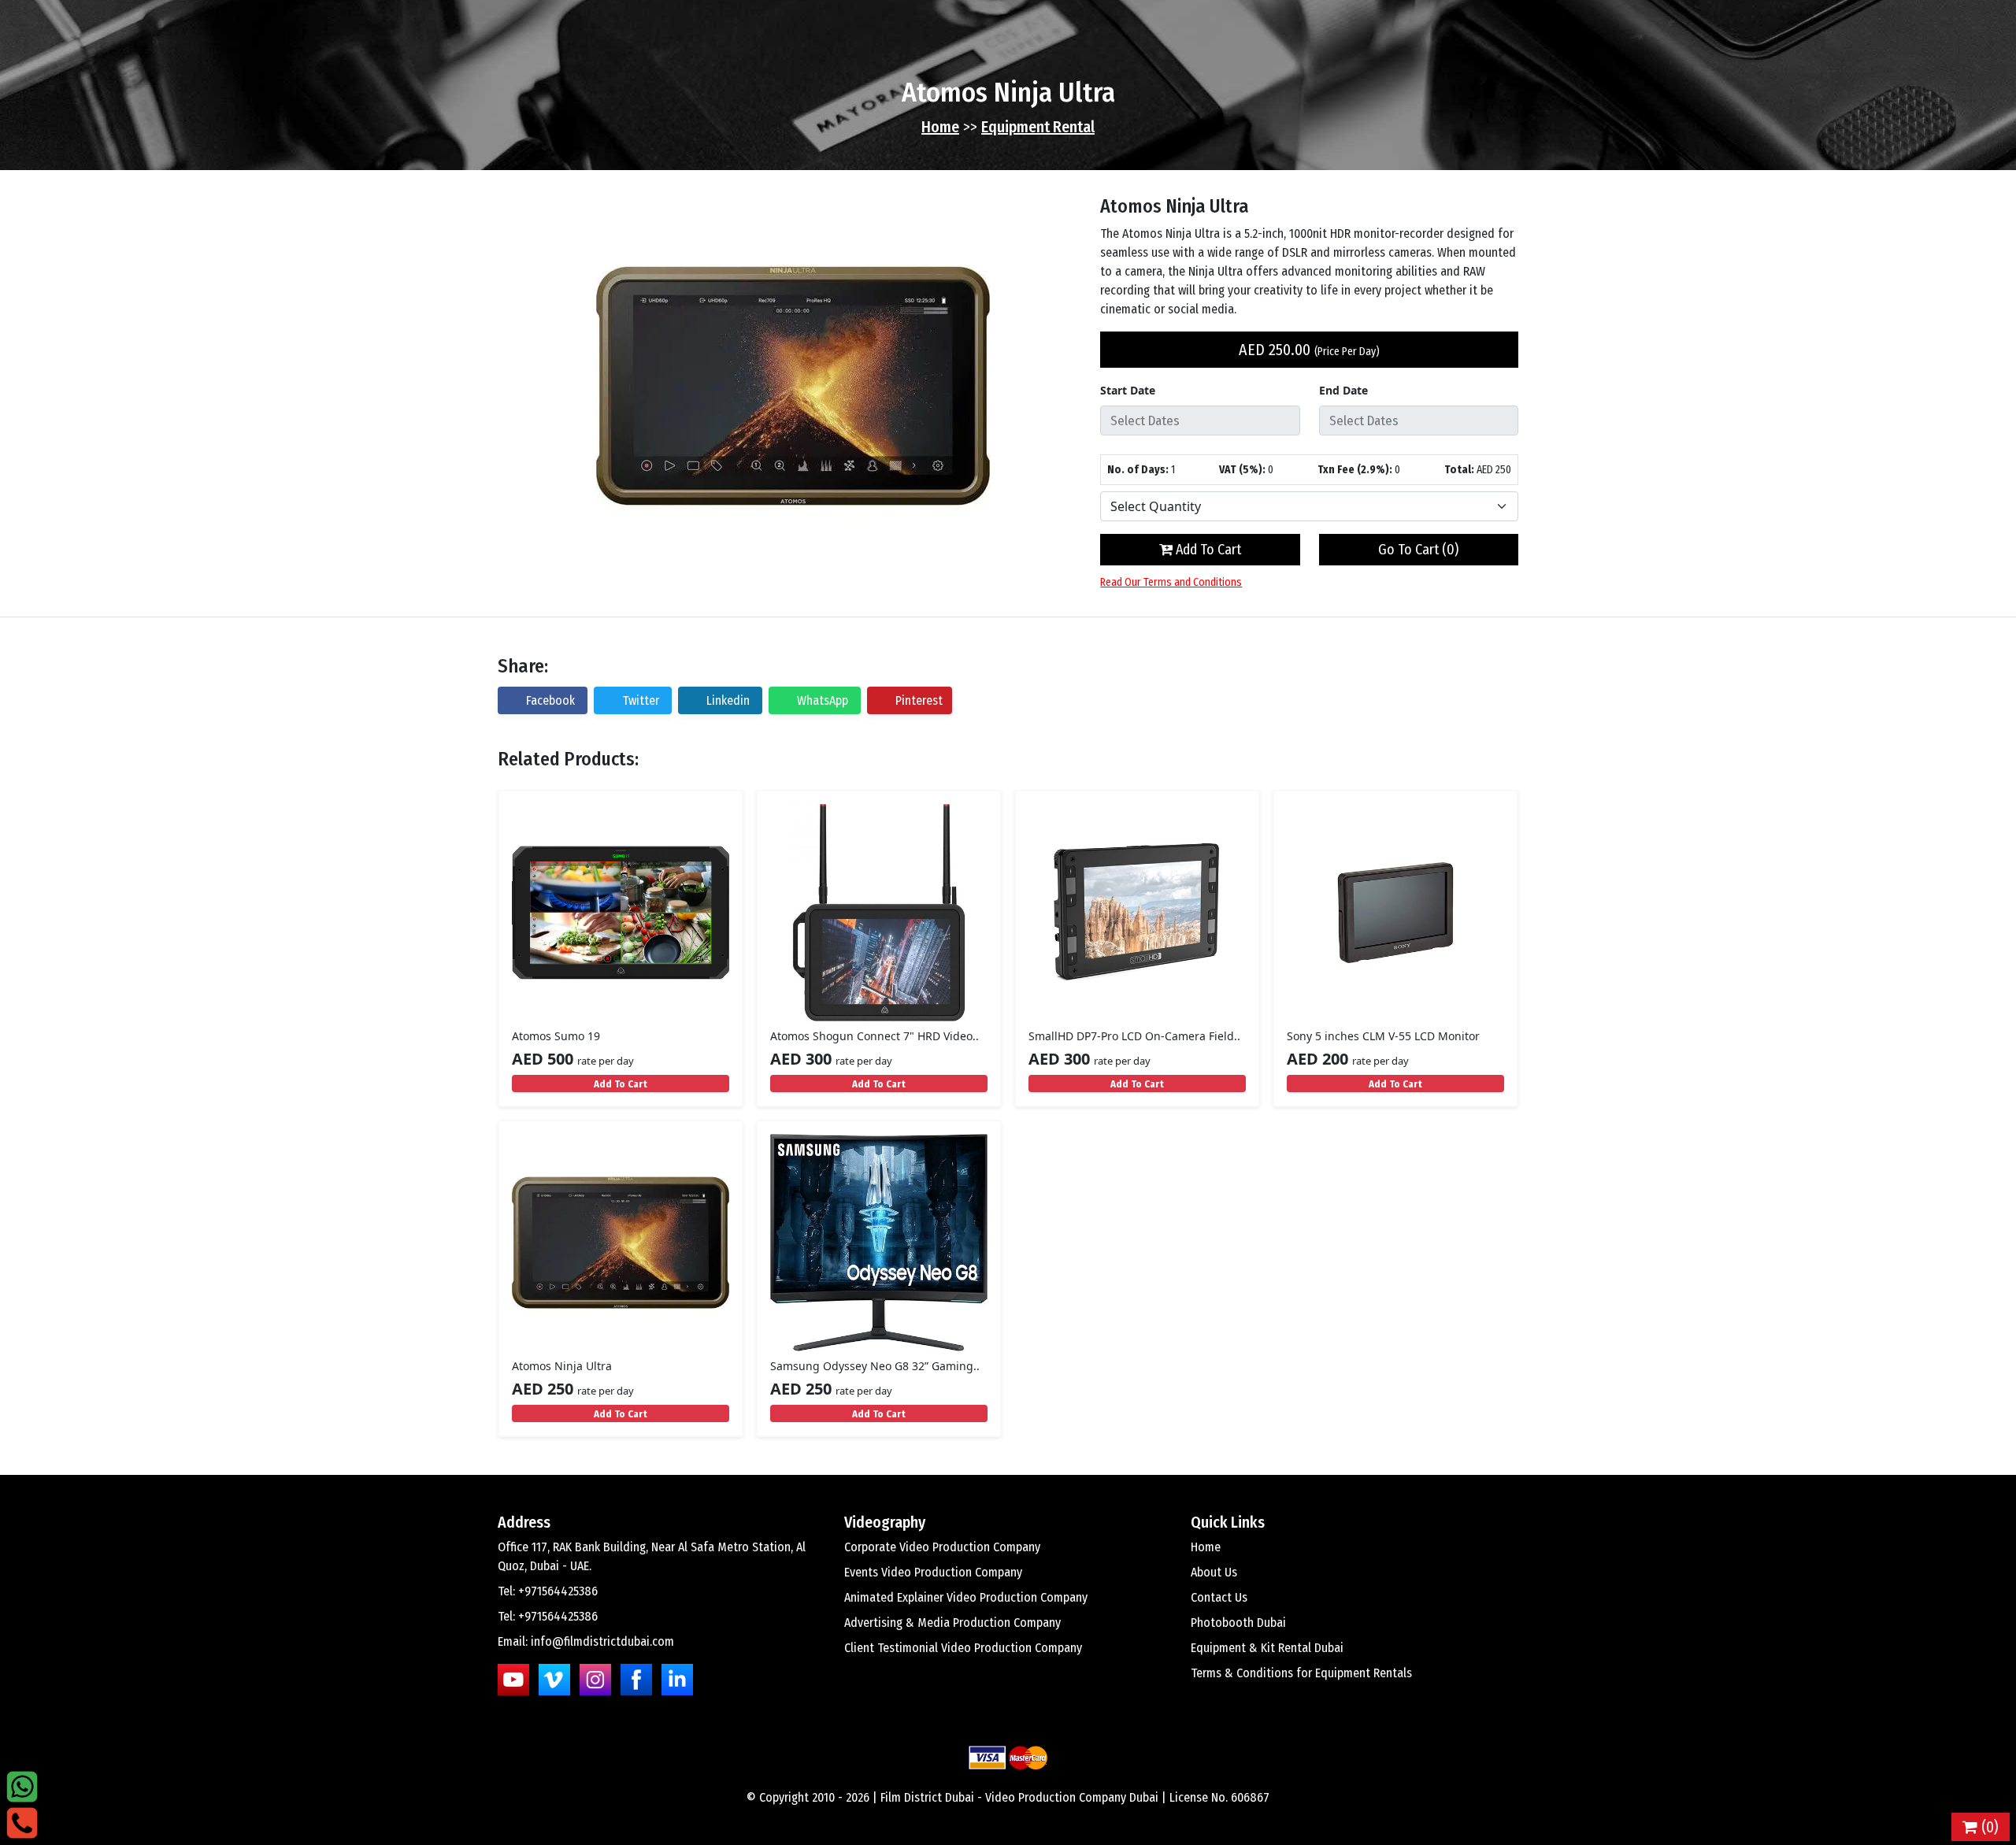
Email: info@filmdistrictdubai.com (586, 1641)
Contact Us (1219, 1597)
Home (940, 127)
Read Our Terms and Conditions (1171, 582)
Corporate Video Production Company (942, 1547)
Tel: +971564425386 (548, 1591)
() (1988, 1827)
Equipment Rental (1038, 127)
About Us (1214, 1572)
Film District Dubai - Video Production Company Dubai (1019, 1797)
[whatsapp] (22, 1786)
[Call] (22, 1822)
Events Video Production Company (933, 1572)
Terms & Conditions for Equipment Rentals (1301, 1673)
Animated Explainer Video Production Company (966, 1597)
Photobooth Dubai (1238, 1623)
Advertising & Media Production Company (952, 1623)
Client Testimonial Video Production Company (963, 1648)
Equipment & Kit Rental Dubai (1267, 1648)
